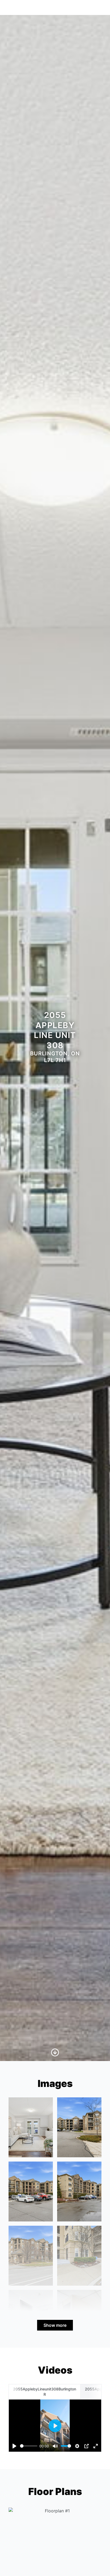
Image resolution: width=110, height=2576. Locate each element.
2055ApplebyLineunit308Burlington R (45, 2392)
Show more (55, 2325)
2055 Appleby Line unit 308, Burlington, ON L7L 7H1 (51, 7)
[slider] (29, 2446)
